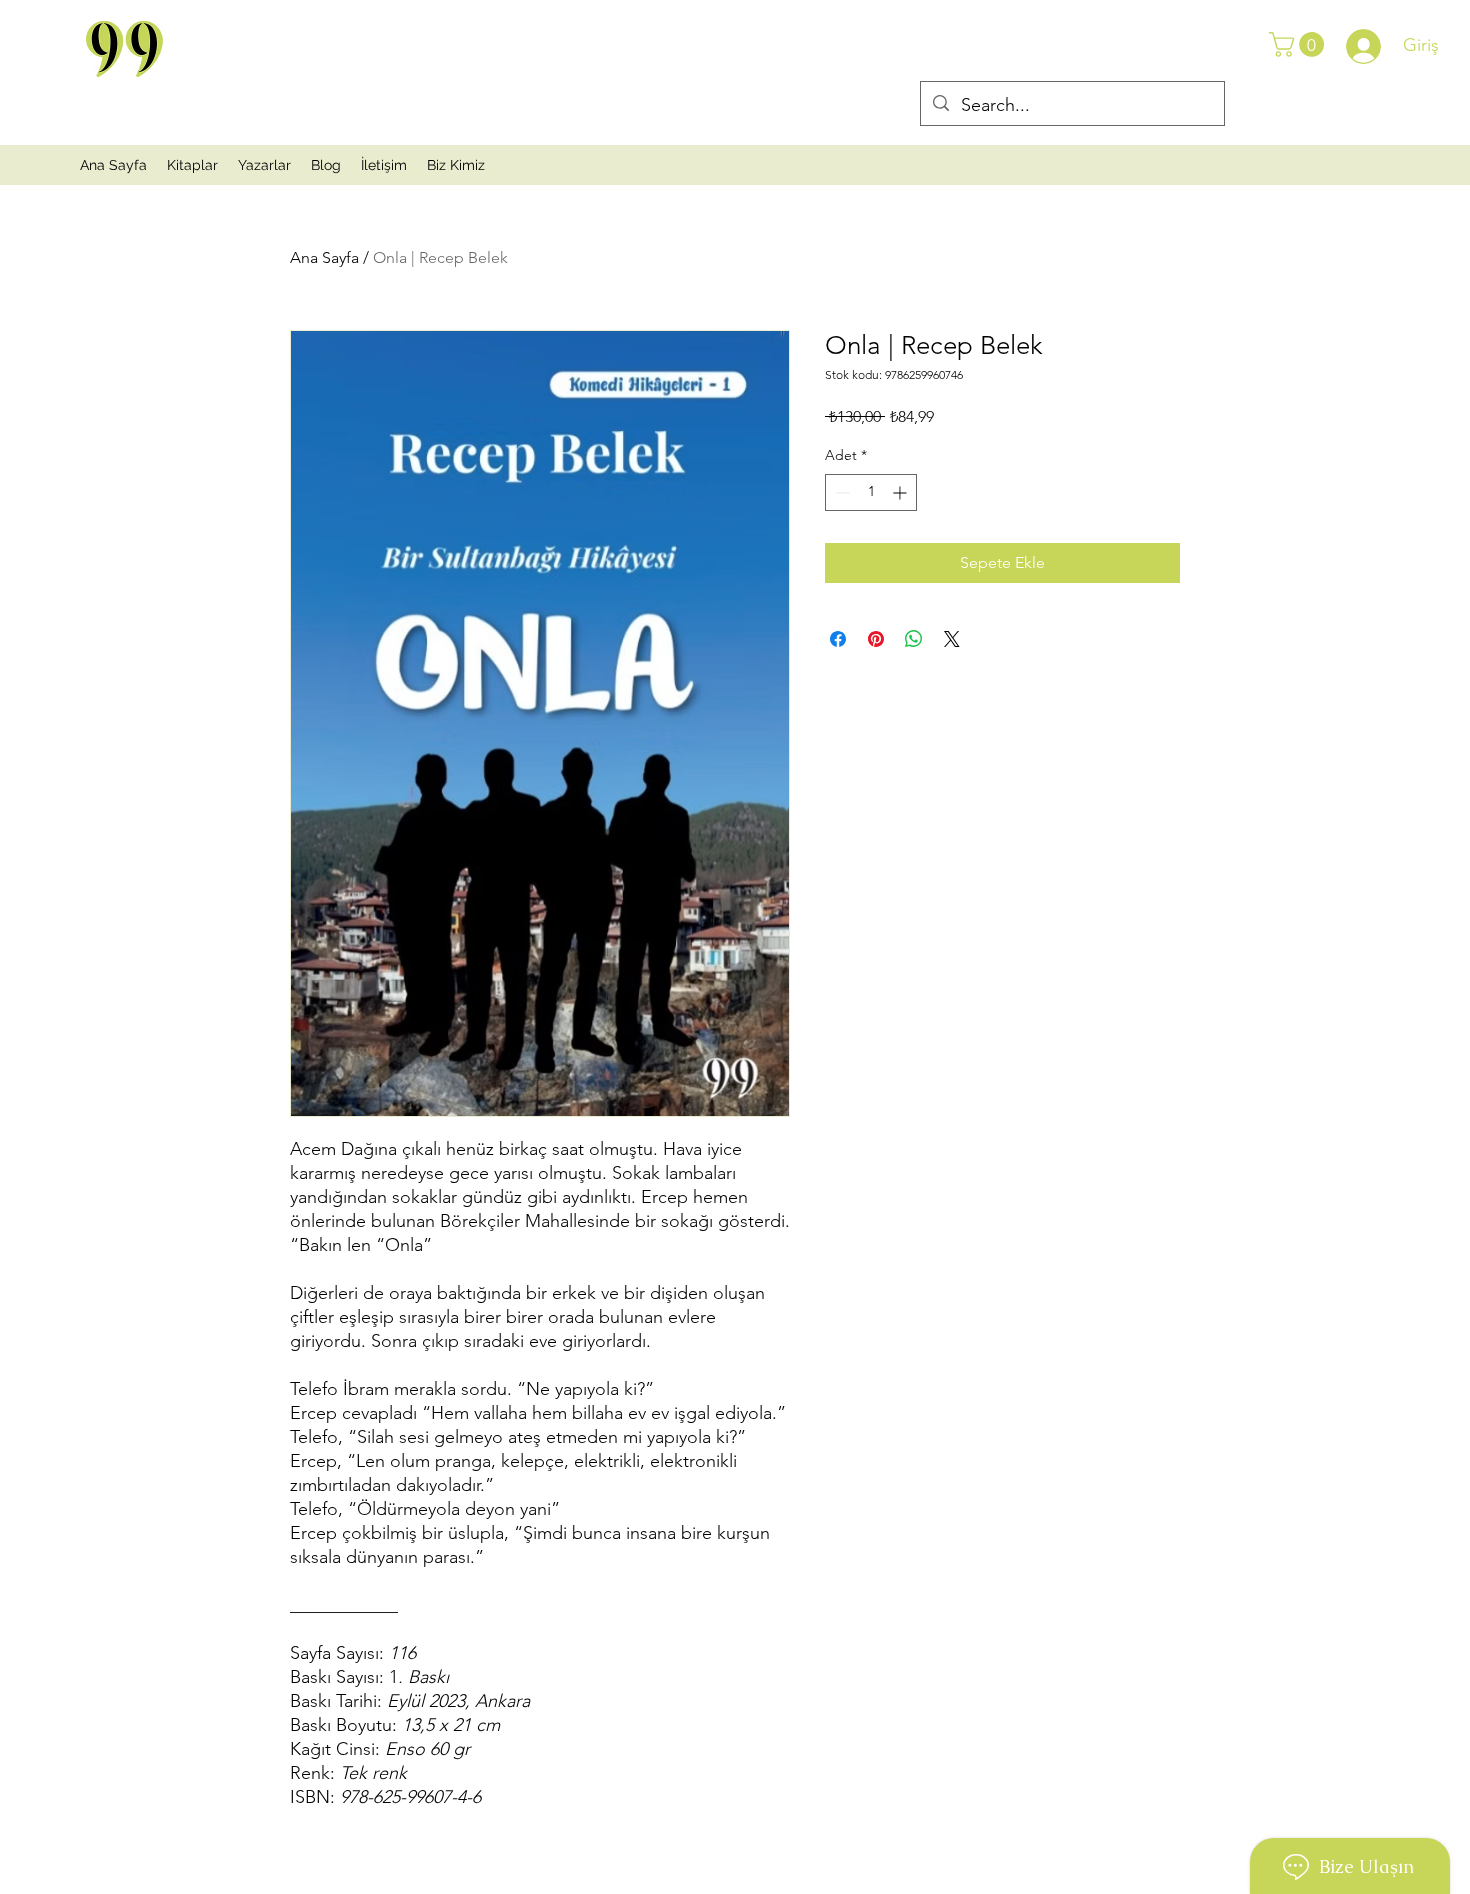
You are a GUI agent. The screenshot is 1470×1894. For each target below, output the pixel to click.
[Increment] (901, 492)
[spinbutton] (871, 492)
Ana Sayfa (324, 257)
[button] (1299, 44)
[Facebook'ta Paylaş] (838, 639)
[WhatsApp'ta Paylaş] (914, 639)
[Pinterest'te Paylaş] (876, 639)
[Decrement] (840, 492)
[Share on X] (952, 639)
